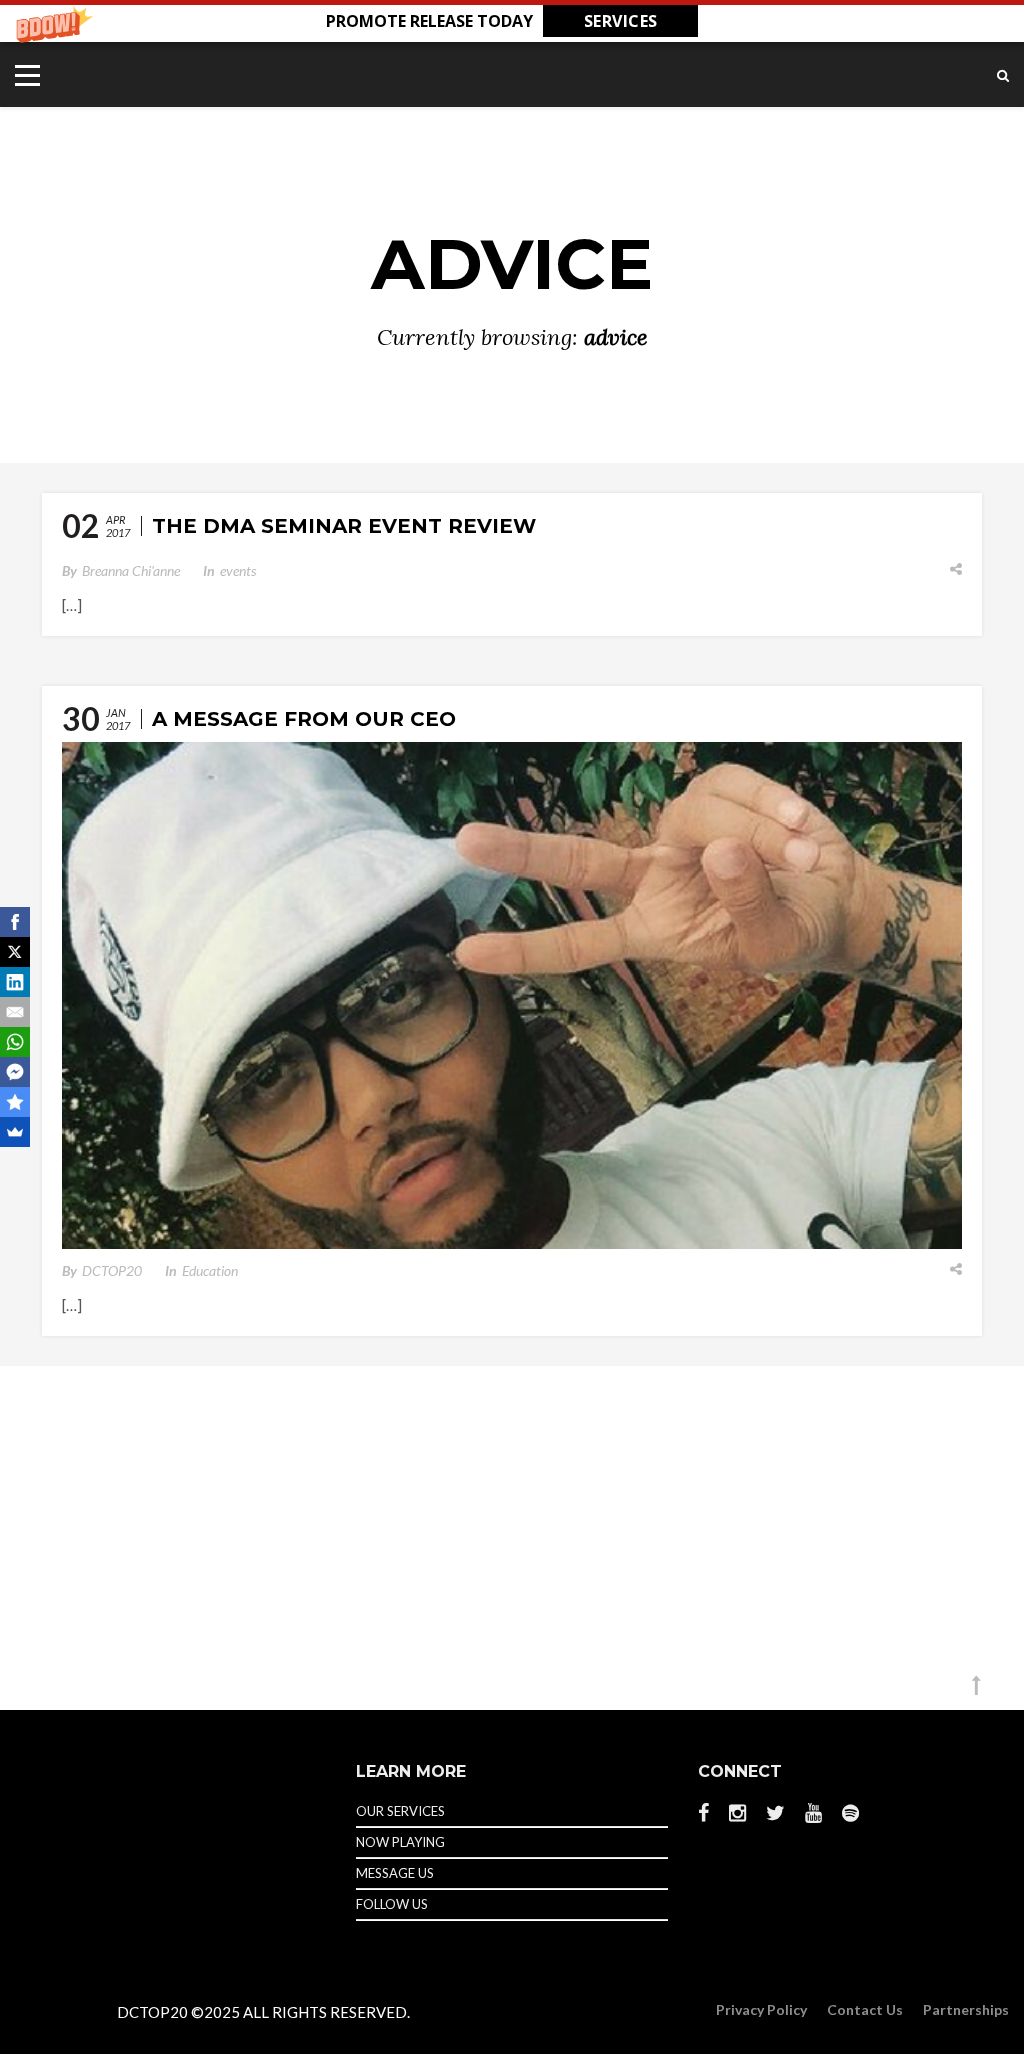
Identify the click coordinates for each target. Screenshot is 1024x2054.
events (238, 570)
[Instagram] (737, 1812)
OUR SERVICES (400, 1811)
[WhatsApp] (15, 1042)
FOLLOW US (392, 1904)
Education (210, 1270)
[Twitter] (775, 1812)
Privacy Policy (761, 2009)
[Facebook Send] (15, 1072)
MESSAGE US (395, 1873)
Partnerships (966, 2009)
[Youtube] (813, 1812)
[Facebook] (708, 1812)
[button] (512, 21)
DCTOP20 (112, 1270)
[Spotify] (850, 1812)
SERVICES (621, 21)
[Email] (15, 1012)
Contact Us (865, 2009)
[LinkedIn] (15, 982)
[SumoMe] (15, 1132)
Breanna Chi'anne (131, 570)
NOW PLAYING (400, 1842)
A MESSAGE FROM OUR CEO (304, 719)
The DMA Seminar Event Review (344, 526)
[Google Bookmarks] (15, 1102)
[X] (15, 952)
